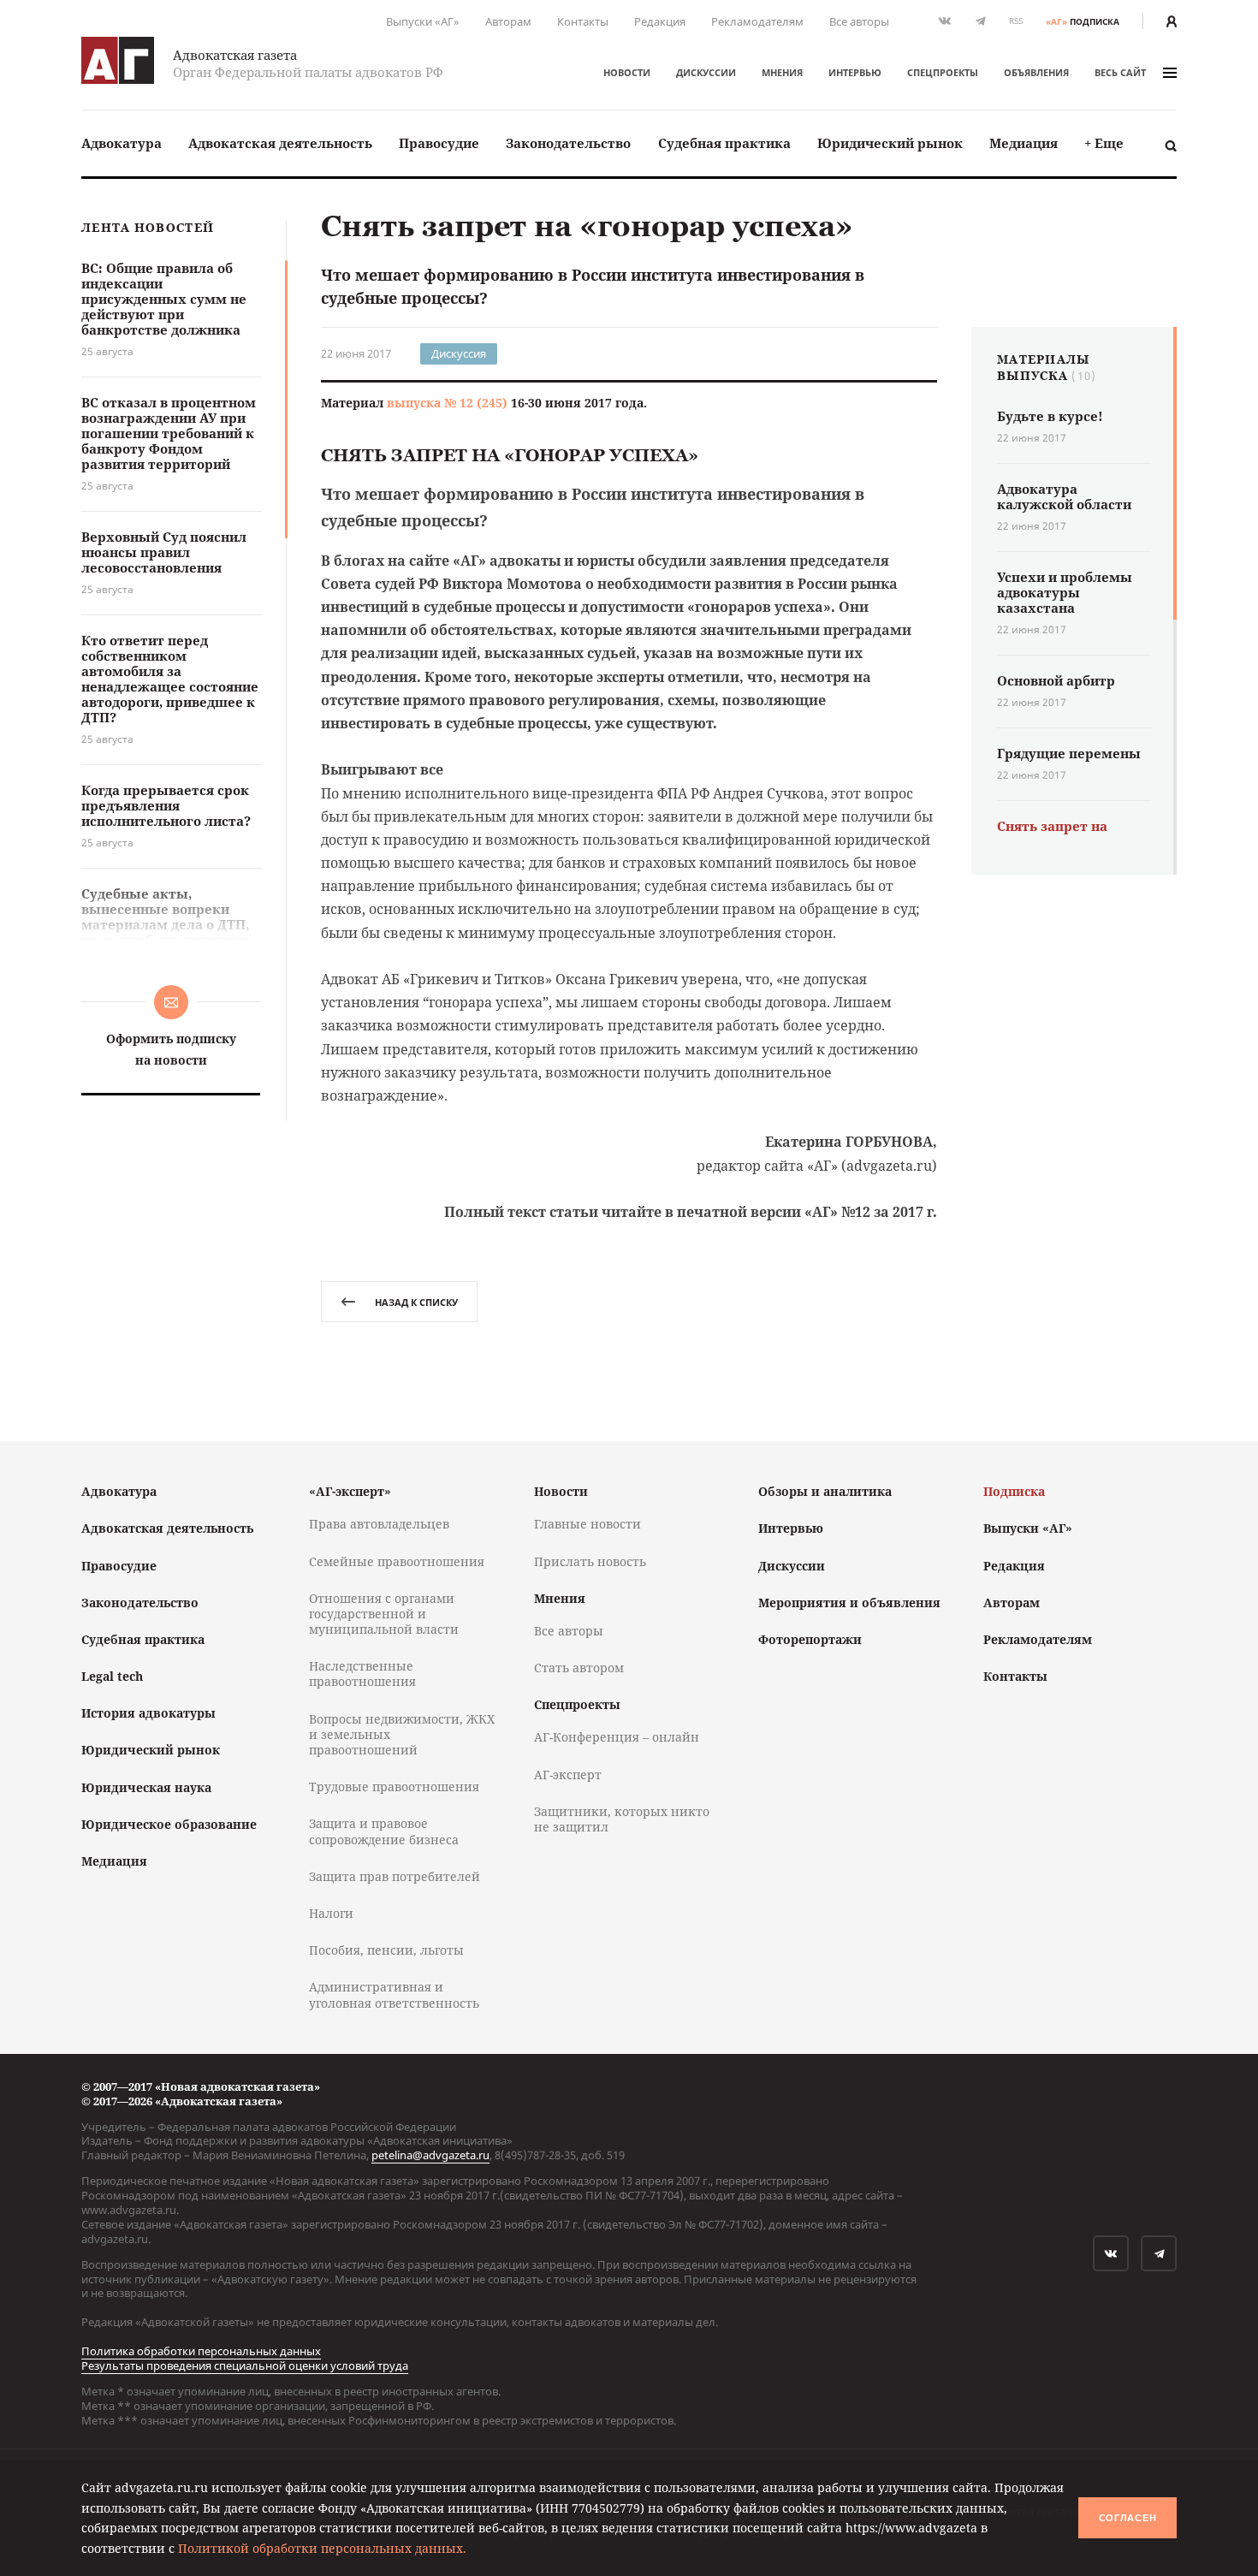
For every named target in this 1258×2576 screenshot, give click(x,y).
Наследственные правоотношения (362, 1674)
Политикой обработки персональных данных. (322, 2548)
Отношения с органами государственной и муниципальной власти (384, 1614)
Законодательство (568, 143)
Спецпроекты (943, 72)
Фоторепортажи (810, 1639)
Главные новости (587, 1524)
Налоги (331, 1913)
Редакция (660, 21)
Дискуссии (706, 72)
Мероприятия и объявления (849, 1603)
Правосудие (439, 143)
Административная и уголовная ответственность (394, 1994)
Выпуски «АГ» (423, 21)
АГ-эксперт (568, 1775)
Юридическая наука (146, 1787)
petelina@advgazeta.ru (430, 2155)
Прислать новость (590, 1561)
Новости (627, 72)
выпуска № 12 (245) (447, 403)
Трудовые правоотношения (394, 1787)
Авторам (508, 21)
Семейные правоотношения (397, 1561)
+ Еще (1104, 143)
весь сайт (1120, 72)
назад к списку (416, 1302)
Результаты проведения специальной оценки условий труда (245, 2365)
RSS (1016, 21)
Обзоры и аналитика (825, 1491)
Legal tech (112, 1676)
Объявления (1036, 72)
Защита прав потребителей (395, 1876)
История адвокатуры (148, 1713)
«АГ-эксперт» (350, 1491)
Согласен (1128, 2518)
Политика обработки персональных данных (201, 2351)
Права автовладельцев (379, 1524)
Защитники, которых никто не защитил (622, 1819)
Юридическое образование (169, 1824)
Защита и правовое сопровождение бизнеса (384, 1831)
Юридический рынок (890, 143)
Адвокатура (122, 143)
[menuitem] (122, 143)
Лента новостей (148, 228)
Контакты (583, 21)
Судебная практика (724, 143)
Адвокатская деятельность (280, 143)
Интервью (855, 72)
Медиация (1024, 143)
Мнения (782, 72)
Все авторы (859, 21)
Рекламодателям (757, 21)
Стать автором (579, 1668)
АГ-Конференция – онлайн (617, 1737)
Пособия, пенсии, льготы (386, 1950)
